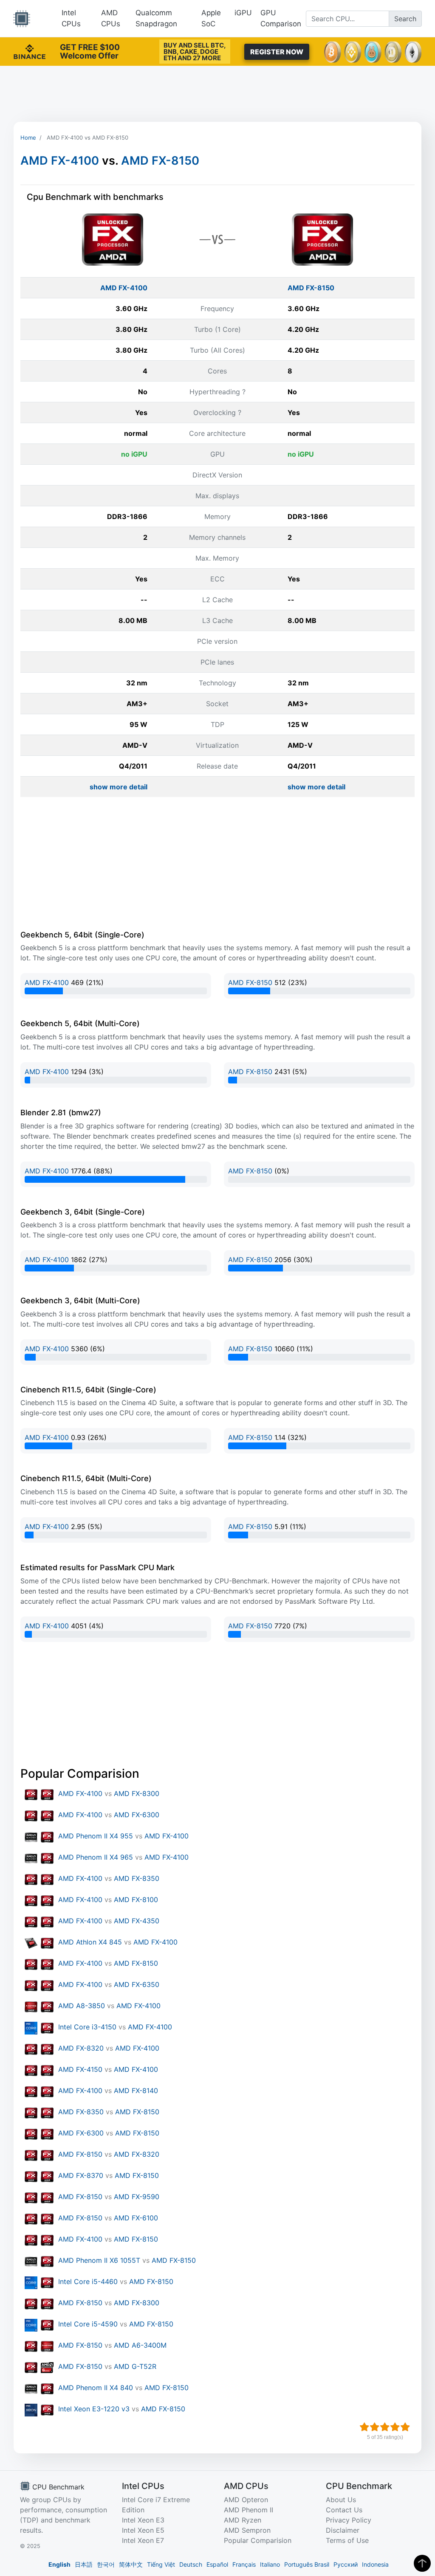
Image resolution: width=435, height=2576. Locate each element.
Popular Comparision (258, 2540)
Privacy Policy (349, 2520)
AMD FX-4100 (60, 161)
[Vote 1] (364, 2427)
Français (244, 2564)
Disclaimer (343, 2530)
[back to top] (422, 2563)
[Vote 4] (395, 2427)
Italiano (270, 2564)
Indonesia (375, 2564)
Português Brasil (307, 2564)
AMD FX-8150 (160, 161)
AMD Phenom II (249, 2510)
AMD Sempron (247, 2530)
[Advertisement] (217, 94)
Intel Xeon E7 (143, 2540)
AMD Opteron (246, 2500)
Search (405, 19)
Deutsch (191, 2564)
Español (217, 2564)
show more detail (119, 787)
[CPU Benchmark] (22, 19)
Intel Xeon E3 (143, 2520)
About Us (341, 2500)
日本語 (84, 2564)
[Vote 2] (375, 2427)
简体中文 (131, 2564)
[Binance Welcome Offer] (30, 51)
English (59, 2564)
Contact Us (344, 2510)
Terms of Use (347, 2540)
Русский (346, 2564)
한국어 (106, 2564)
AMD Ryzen (243, 2520)
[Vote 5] (405, 2427)
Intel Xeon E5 (143, 2530)
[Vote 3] (385, 2427)
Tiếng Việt (161, 2564)
